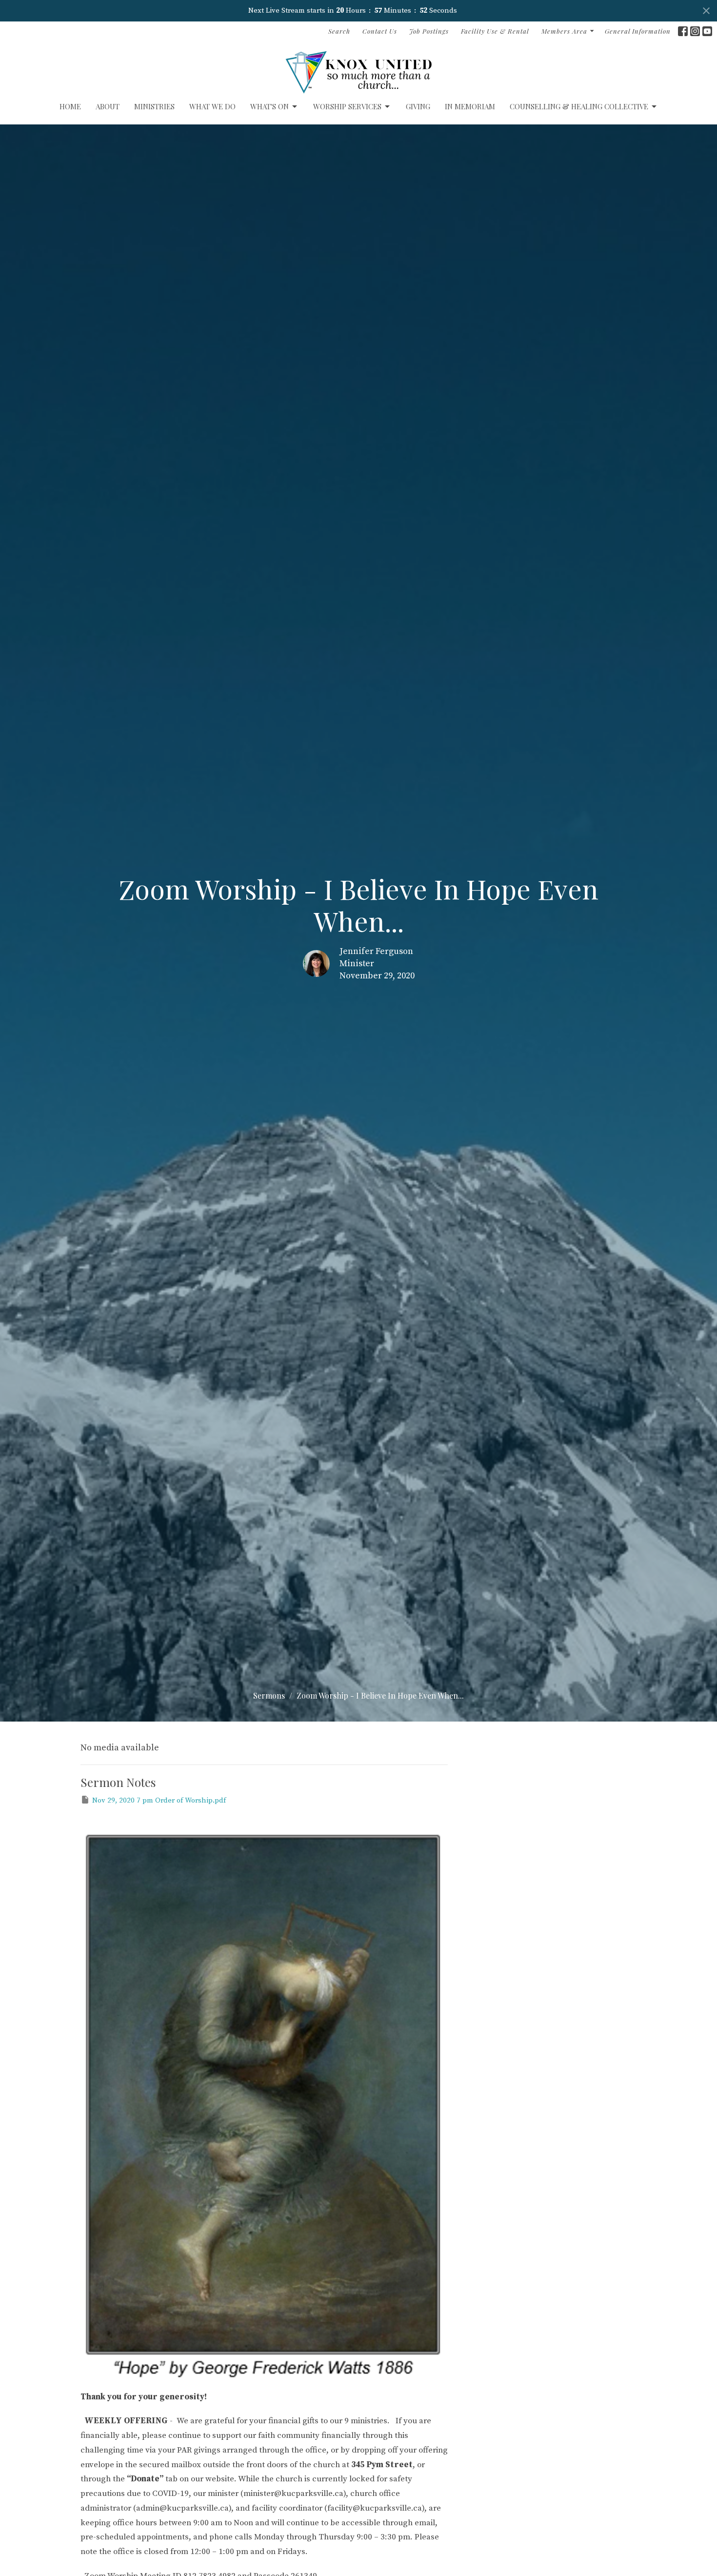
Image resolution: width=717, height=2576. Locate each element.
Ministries (154, 106)
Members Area (564, 31)
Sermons (269, 1695)
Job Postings (429, 31)
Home (70, 106)
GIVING (418, 106)
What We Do (212, 106)
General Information (638, 31)
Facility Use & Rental (495, 31)
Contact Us (380, 31)
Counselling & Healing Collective (579, 106)
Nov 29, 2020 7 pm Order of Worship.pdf (159, 1800)
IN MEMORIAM (470, 106)
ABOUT (108, 106)
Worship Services (347, 106)
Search (339, 31)
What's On (269, 106)
